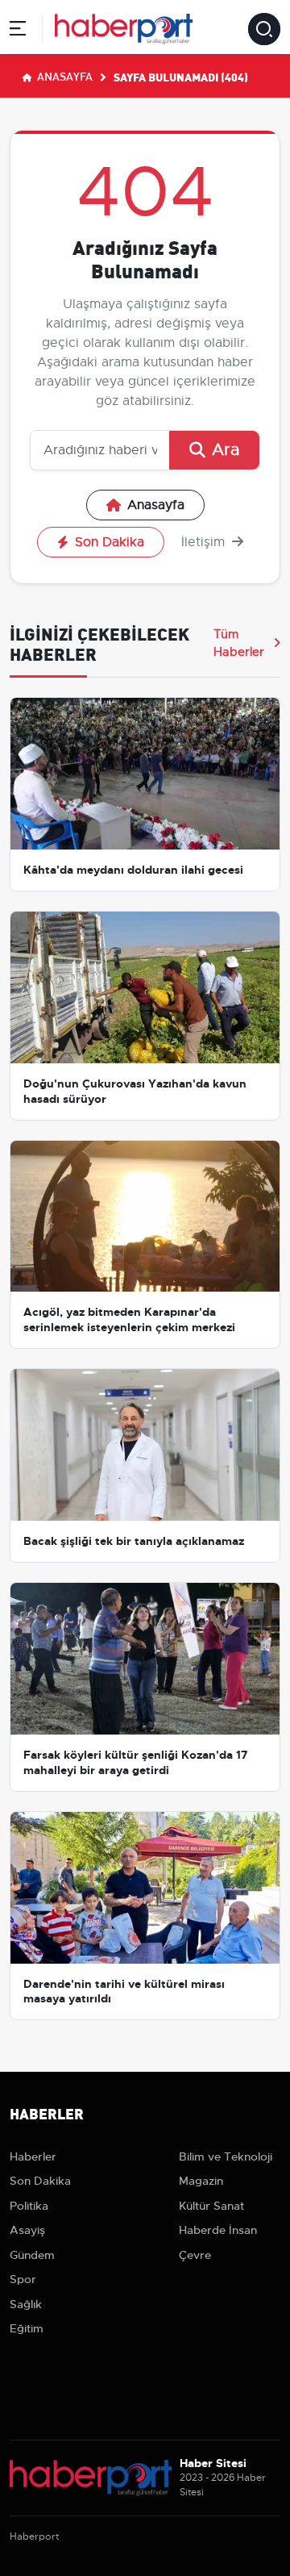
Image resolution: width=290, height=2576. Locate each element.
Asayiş (27, 2230)
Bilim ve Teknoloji (226, 2156)
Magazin (201, 2181)
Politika (29, 2206)
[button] (18, 31)
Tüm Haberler (239, 643)
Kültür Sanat (211, 2206)
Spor (23, 2279)
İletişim (205, 542)
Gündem (32, 2255)
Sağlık (26, 2304)
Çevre (195, 2255)
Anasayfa (64, 76)
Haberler (33, 2156)
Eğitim (27, 2328)
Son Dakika (110, 542)
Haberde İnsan (218, 2230)
